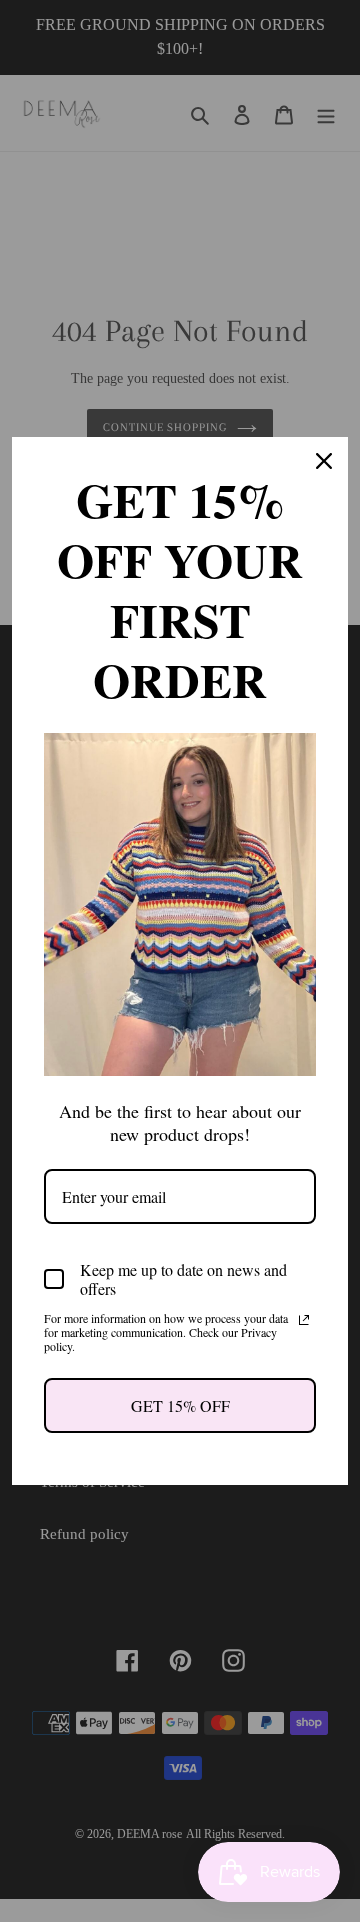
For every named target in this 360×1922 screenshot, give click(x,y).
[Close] (324, 461)
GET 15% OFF (180, 1405)
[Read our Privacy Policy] (304, 1320)
